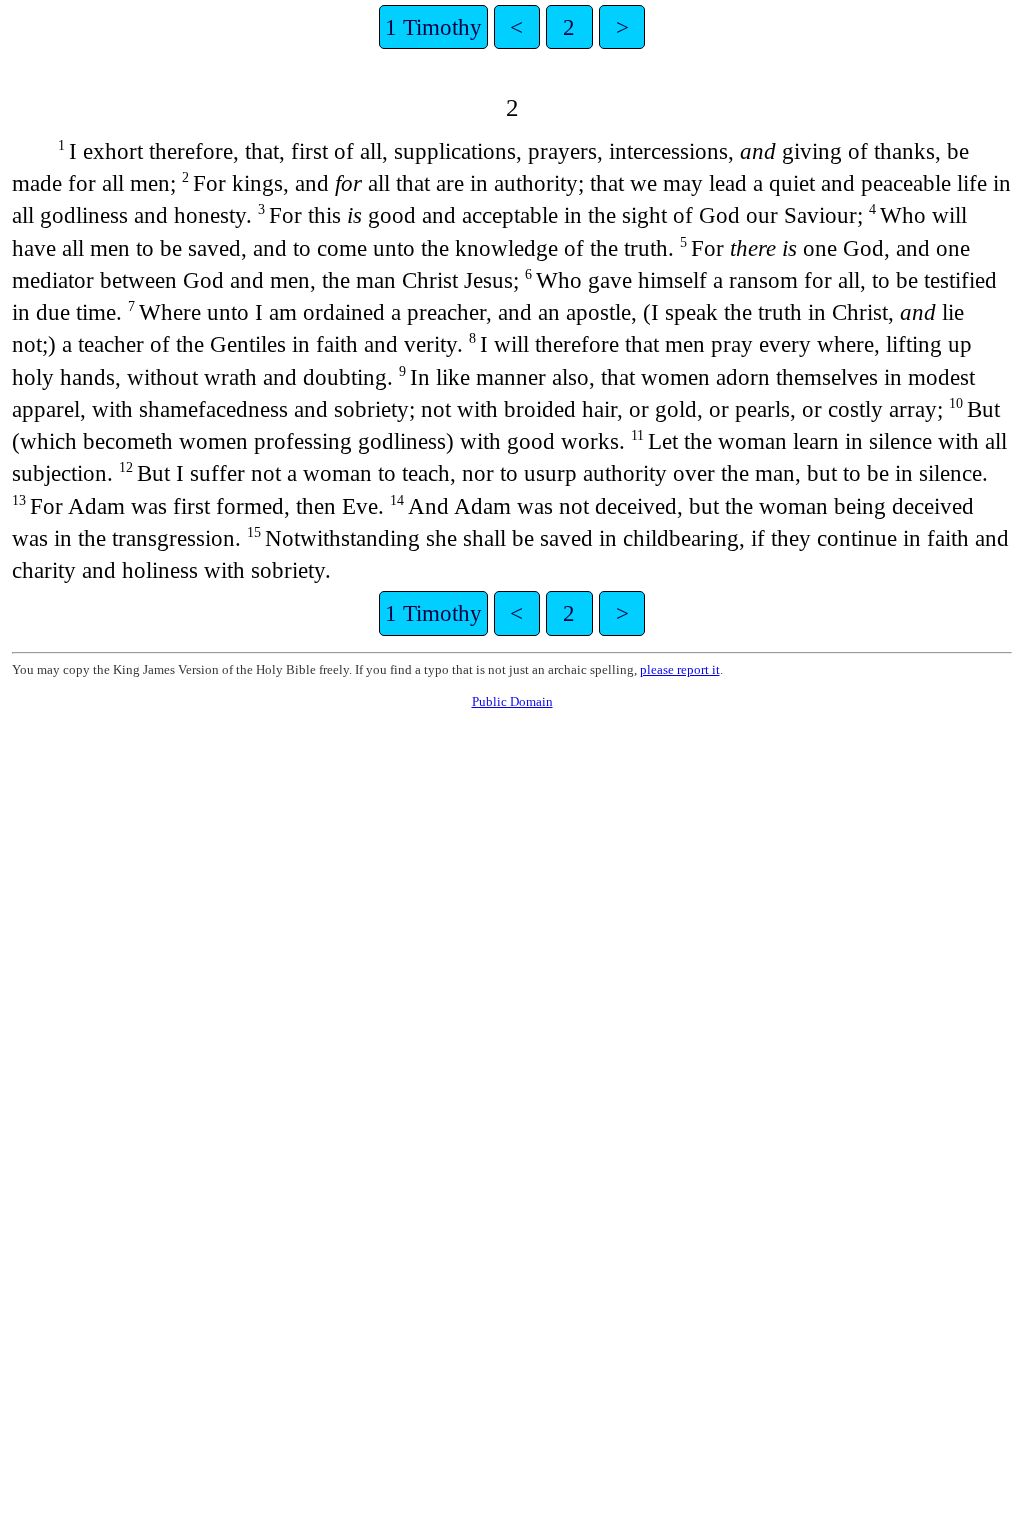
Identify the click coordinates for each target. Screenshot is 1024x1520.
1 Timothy (433, 27)
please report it (680, 669)
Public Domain (512, 701)
